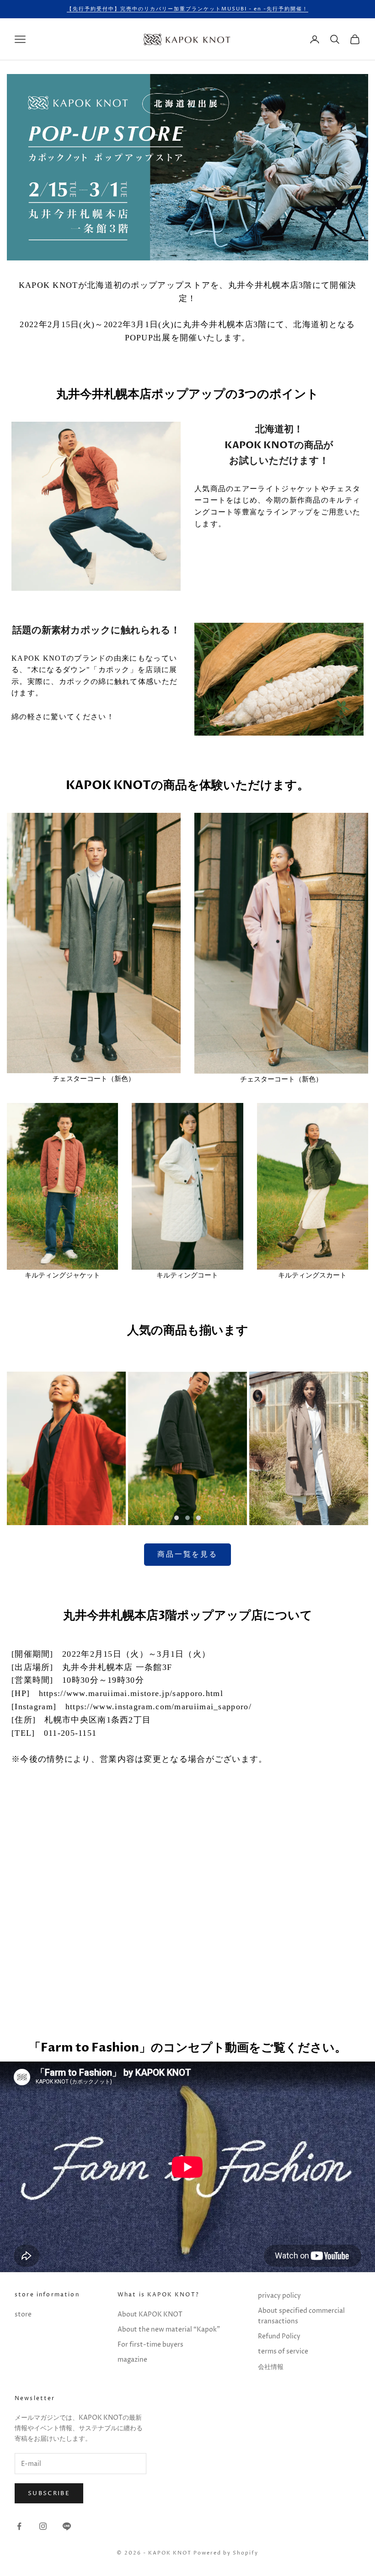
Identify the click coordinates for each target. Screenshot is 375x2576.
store (23, 2314)
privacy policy (279, 2296)
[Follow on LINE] (67, 2526)
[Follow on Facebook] (19, 2526)
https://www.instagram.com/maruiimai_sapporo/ (158, 1707)
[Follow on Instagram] (43, 2526)
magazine (132, 2360)
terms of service (283, 2351)
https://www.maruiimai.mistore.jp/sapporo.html (131, 1693)
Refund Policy (279, 2336)
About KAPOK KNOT (150, 2314)
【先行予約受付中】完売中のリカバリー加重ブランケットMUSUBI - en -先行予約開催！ (187, 9)
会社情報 (271, 2367)
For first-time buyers (150, 2345)
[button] (177, 1518)
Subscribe (49, 2493)
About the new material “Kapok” (169, 2330)
